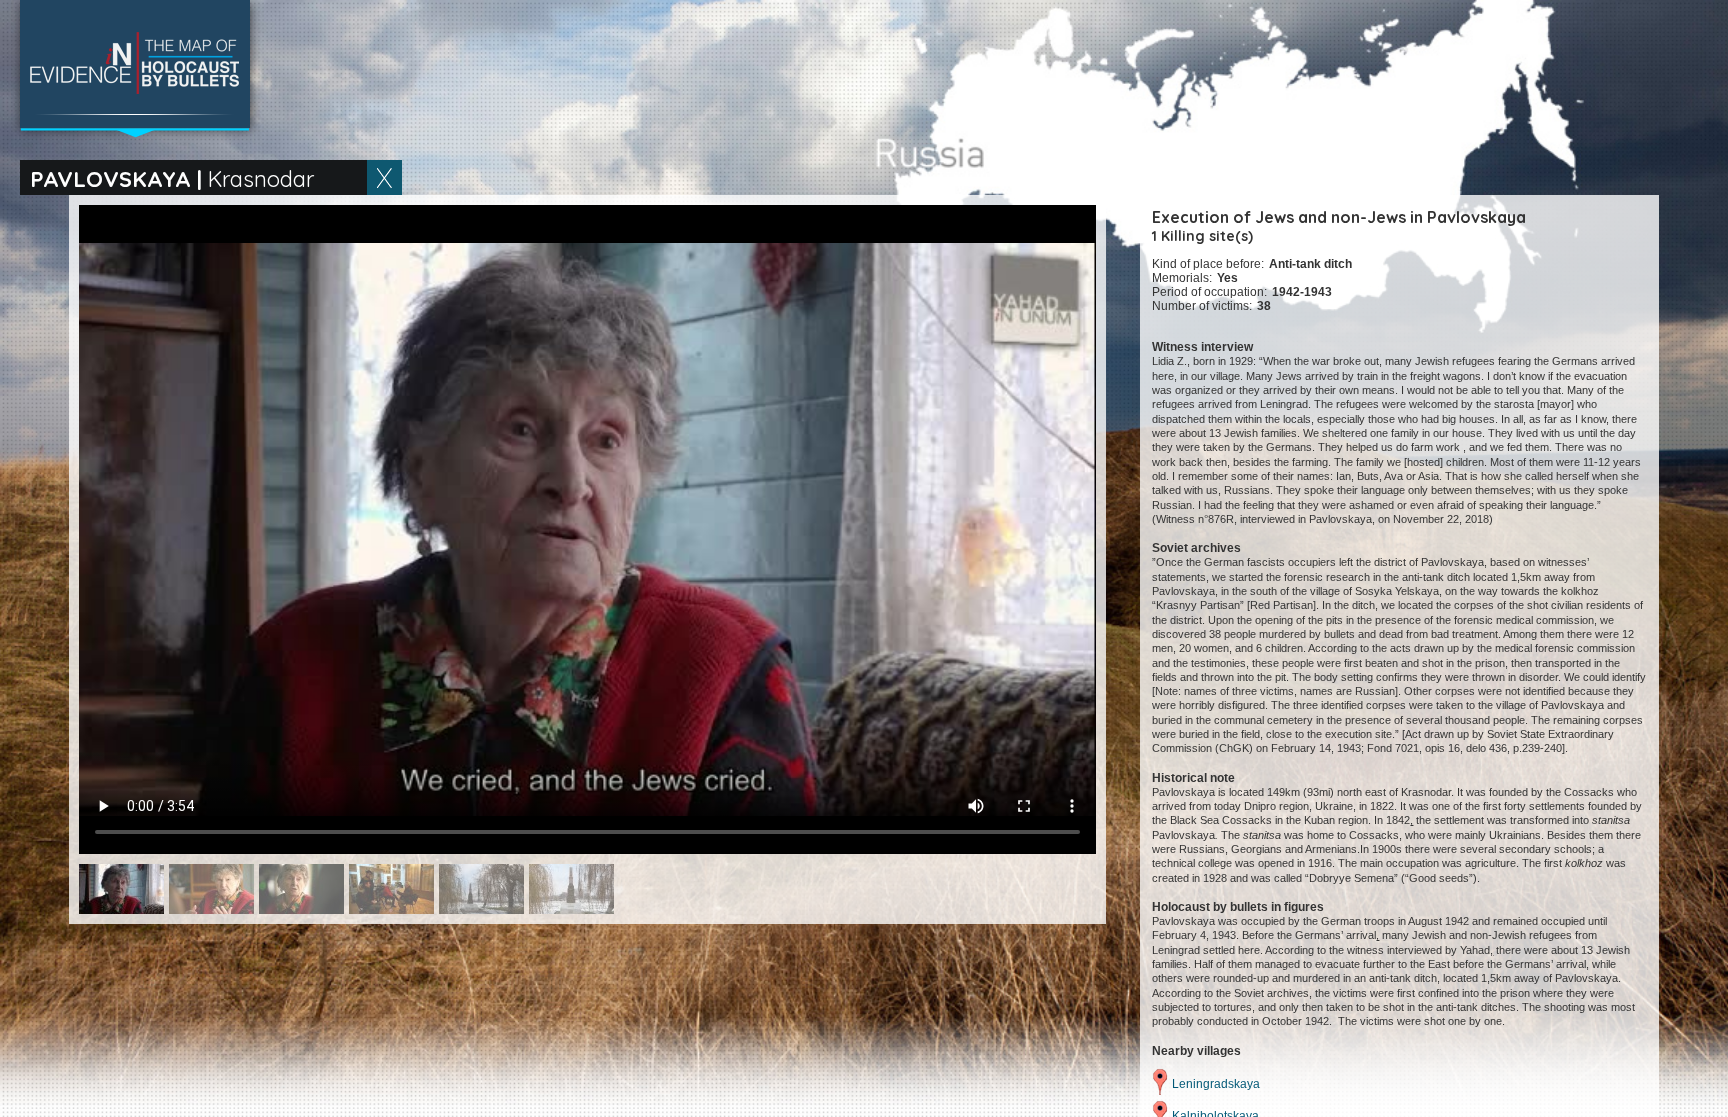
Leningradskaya (1216, 1084)
